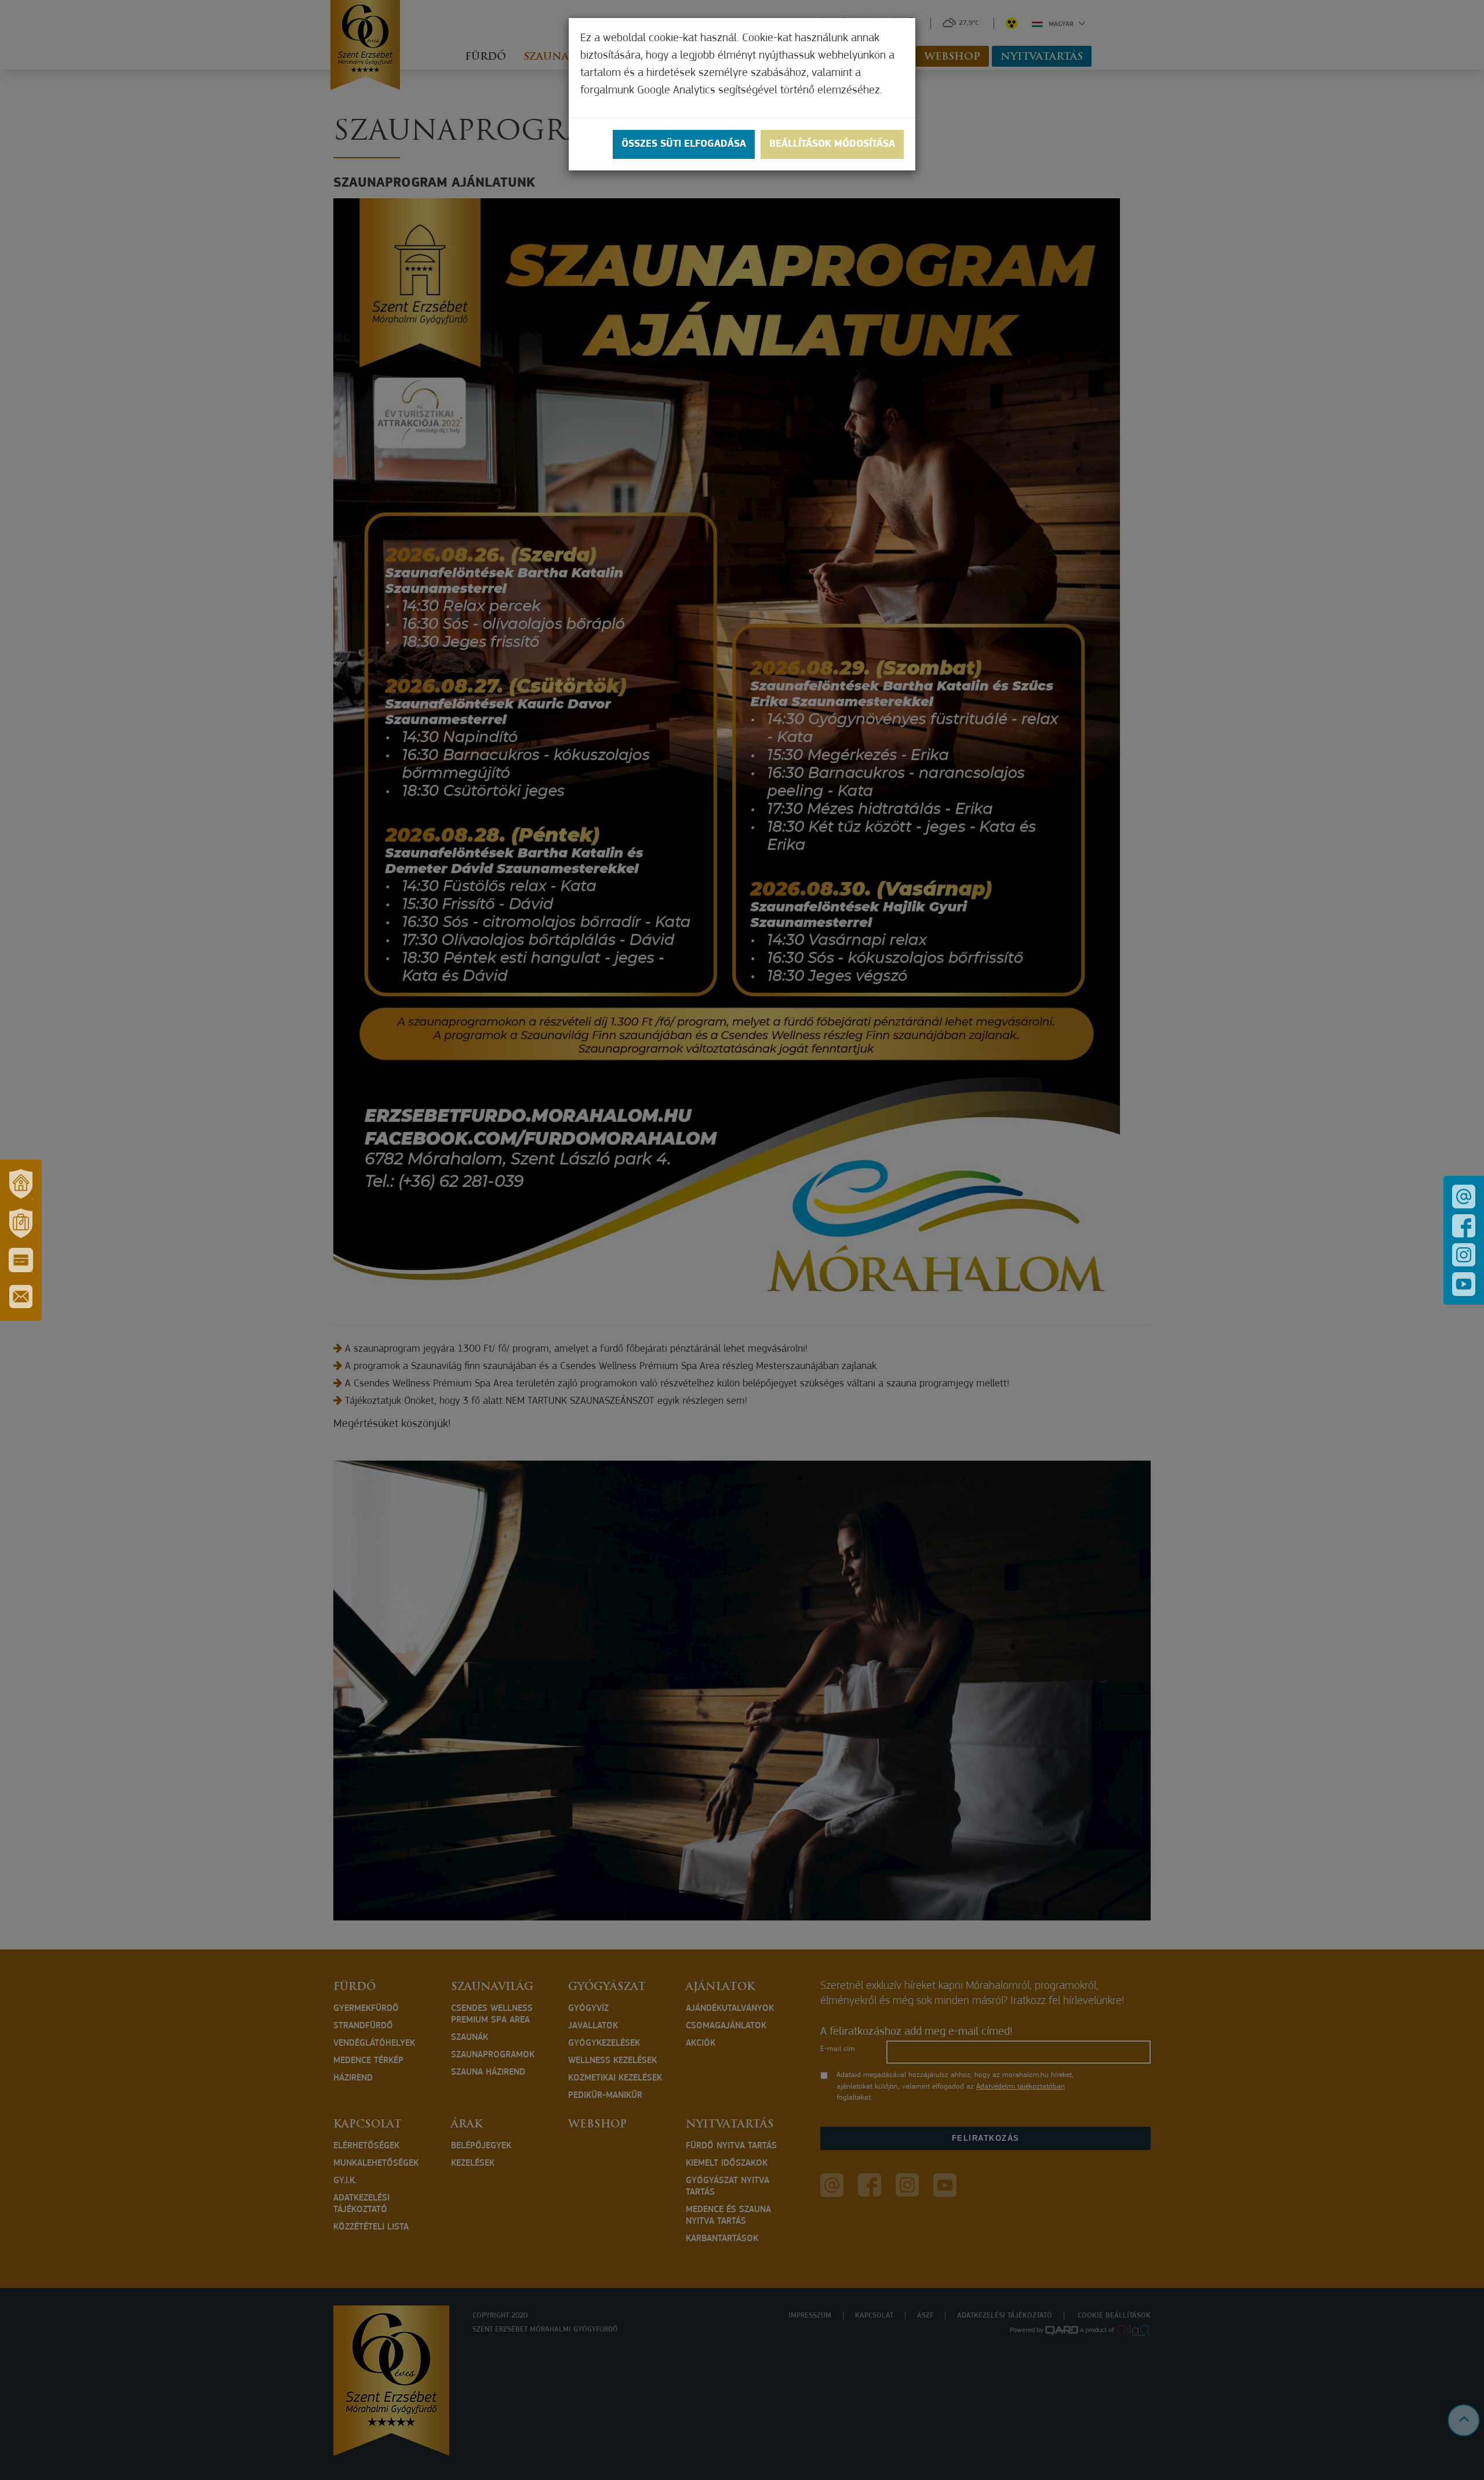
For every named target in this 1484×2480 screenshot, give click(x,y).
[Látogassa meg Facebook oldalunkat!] (1464, 1226)
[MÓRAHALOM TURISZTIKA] (21, 1223)
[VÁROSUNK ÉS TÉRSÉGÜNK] (21, 1184)
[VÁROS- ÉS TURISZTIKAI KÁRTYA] (21, 1260)
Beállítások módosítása (832, 144)
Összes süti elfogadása (684, 144)
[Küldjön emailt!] (1464, 1197)
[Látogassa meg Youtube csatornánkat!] (1464, 1284)
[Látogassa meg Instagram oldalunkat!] (1464, 1255)
